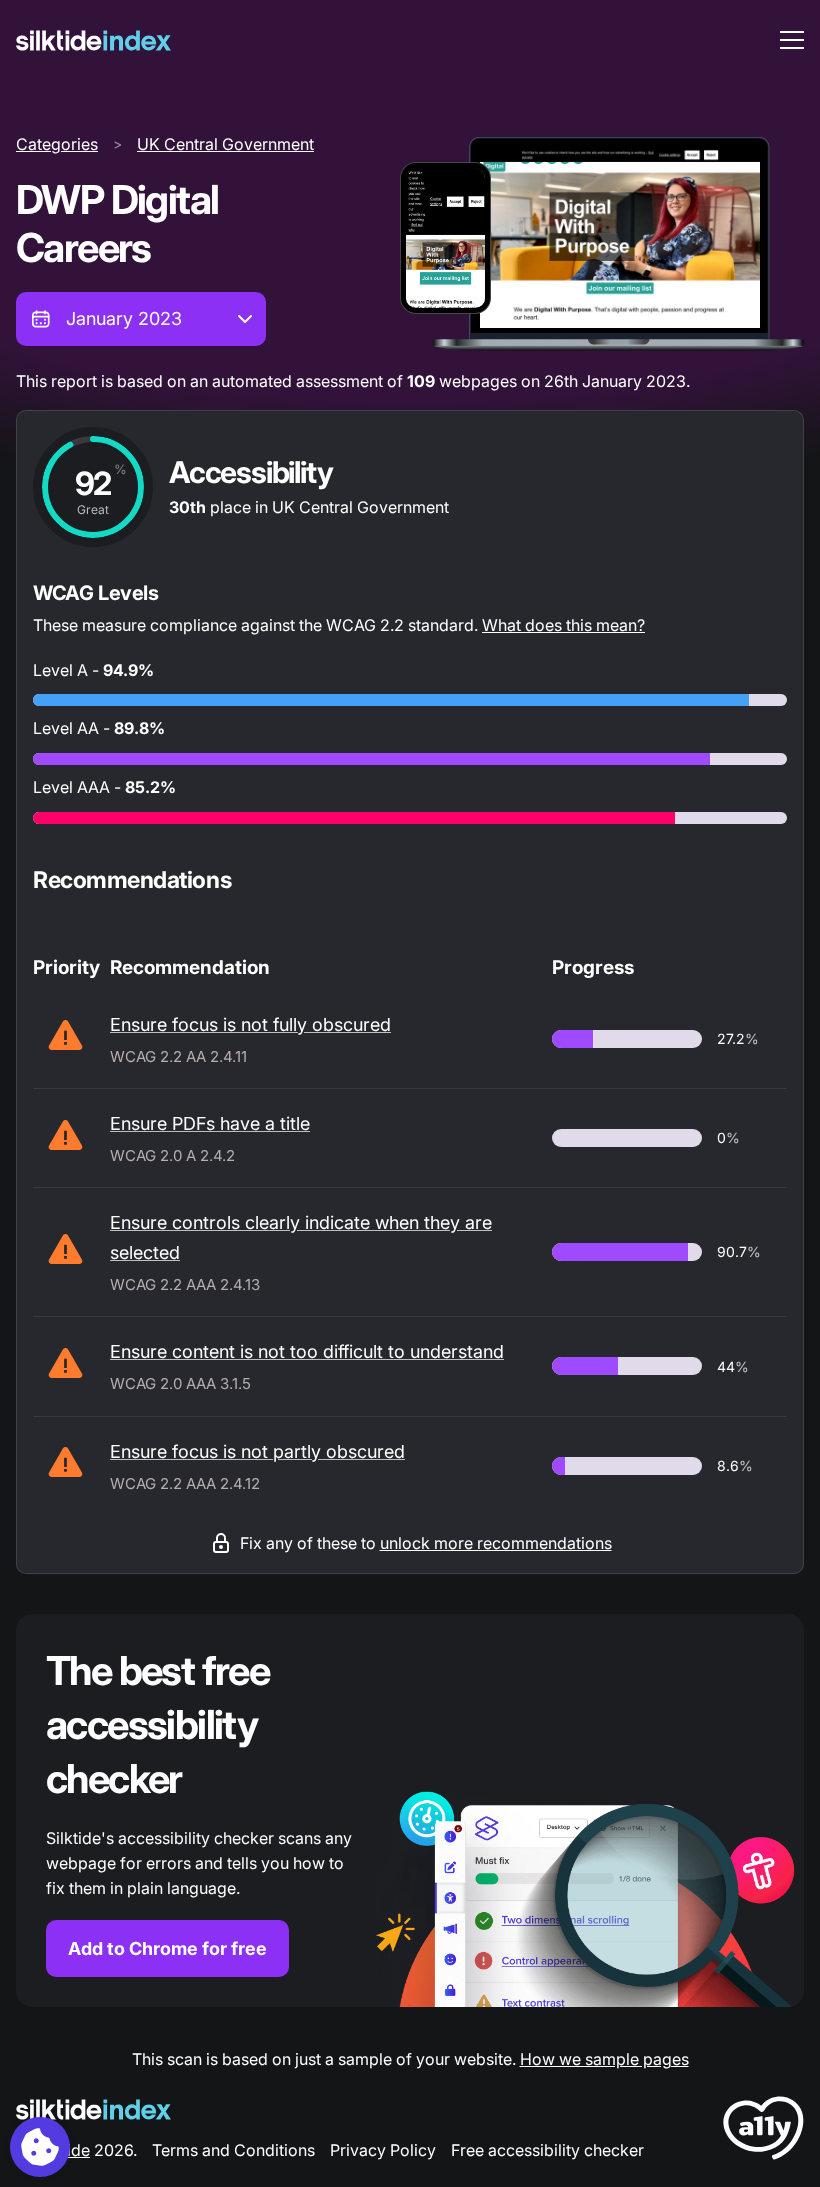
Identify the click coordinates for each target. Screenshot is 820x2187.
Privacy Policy (383, 2150)
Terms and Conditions (233, 2150)
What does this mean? (563, 625)
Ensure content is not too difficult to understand (307, 1351)
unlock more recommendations (496, 1543)
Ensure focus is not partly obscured (257, 1451)
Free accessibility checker (547, 2150)
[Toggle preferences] (40, 2147)
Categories (57, 144)
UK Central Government (225, 144)
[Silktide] (93, 40)
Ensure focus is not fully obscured (250, 1024)
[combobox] (141, 319)
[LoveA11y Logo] (763, 2131)
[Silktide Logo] (93, 2109)
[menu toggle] (792, 40)
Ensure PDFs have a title (210, 1123)
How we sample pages (604, 2059)
